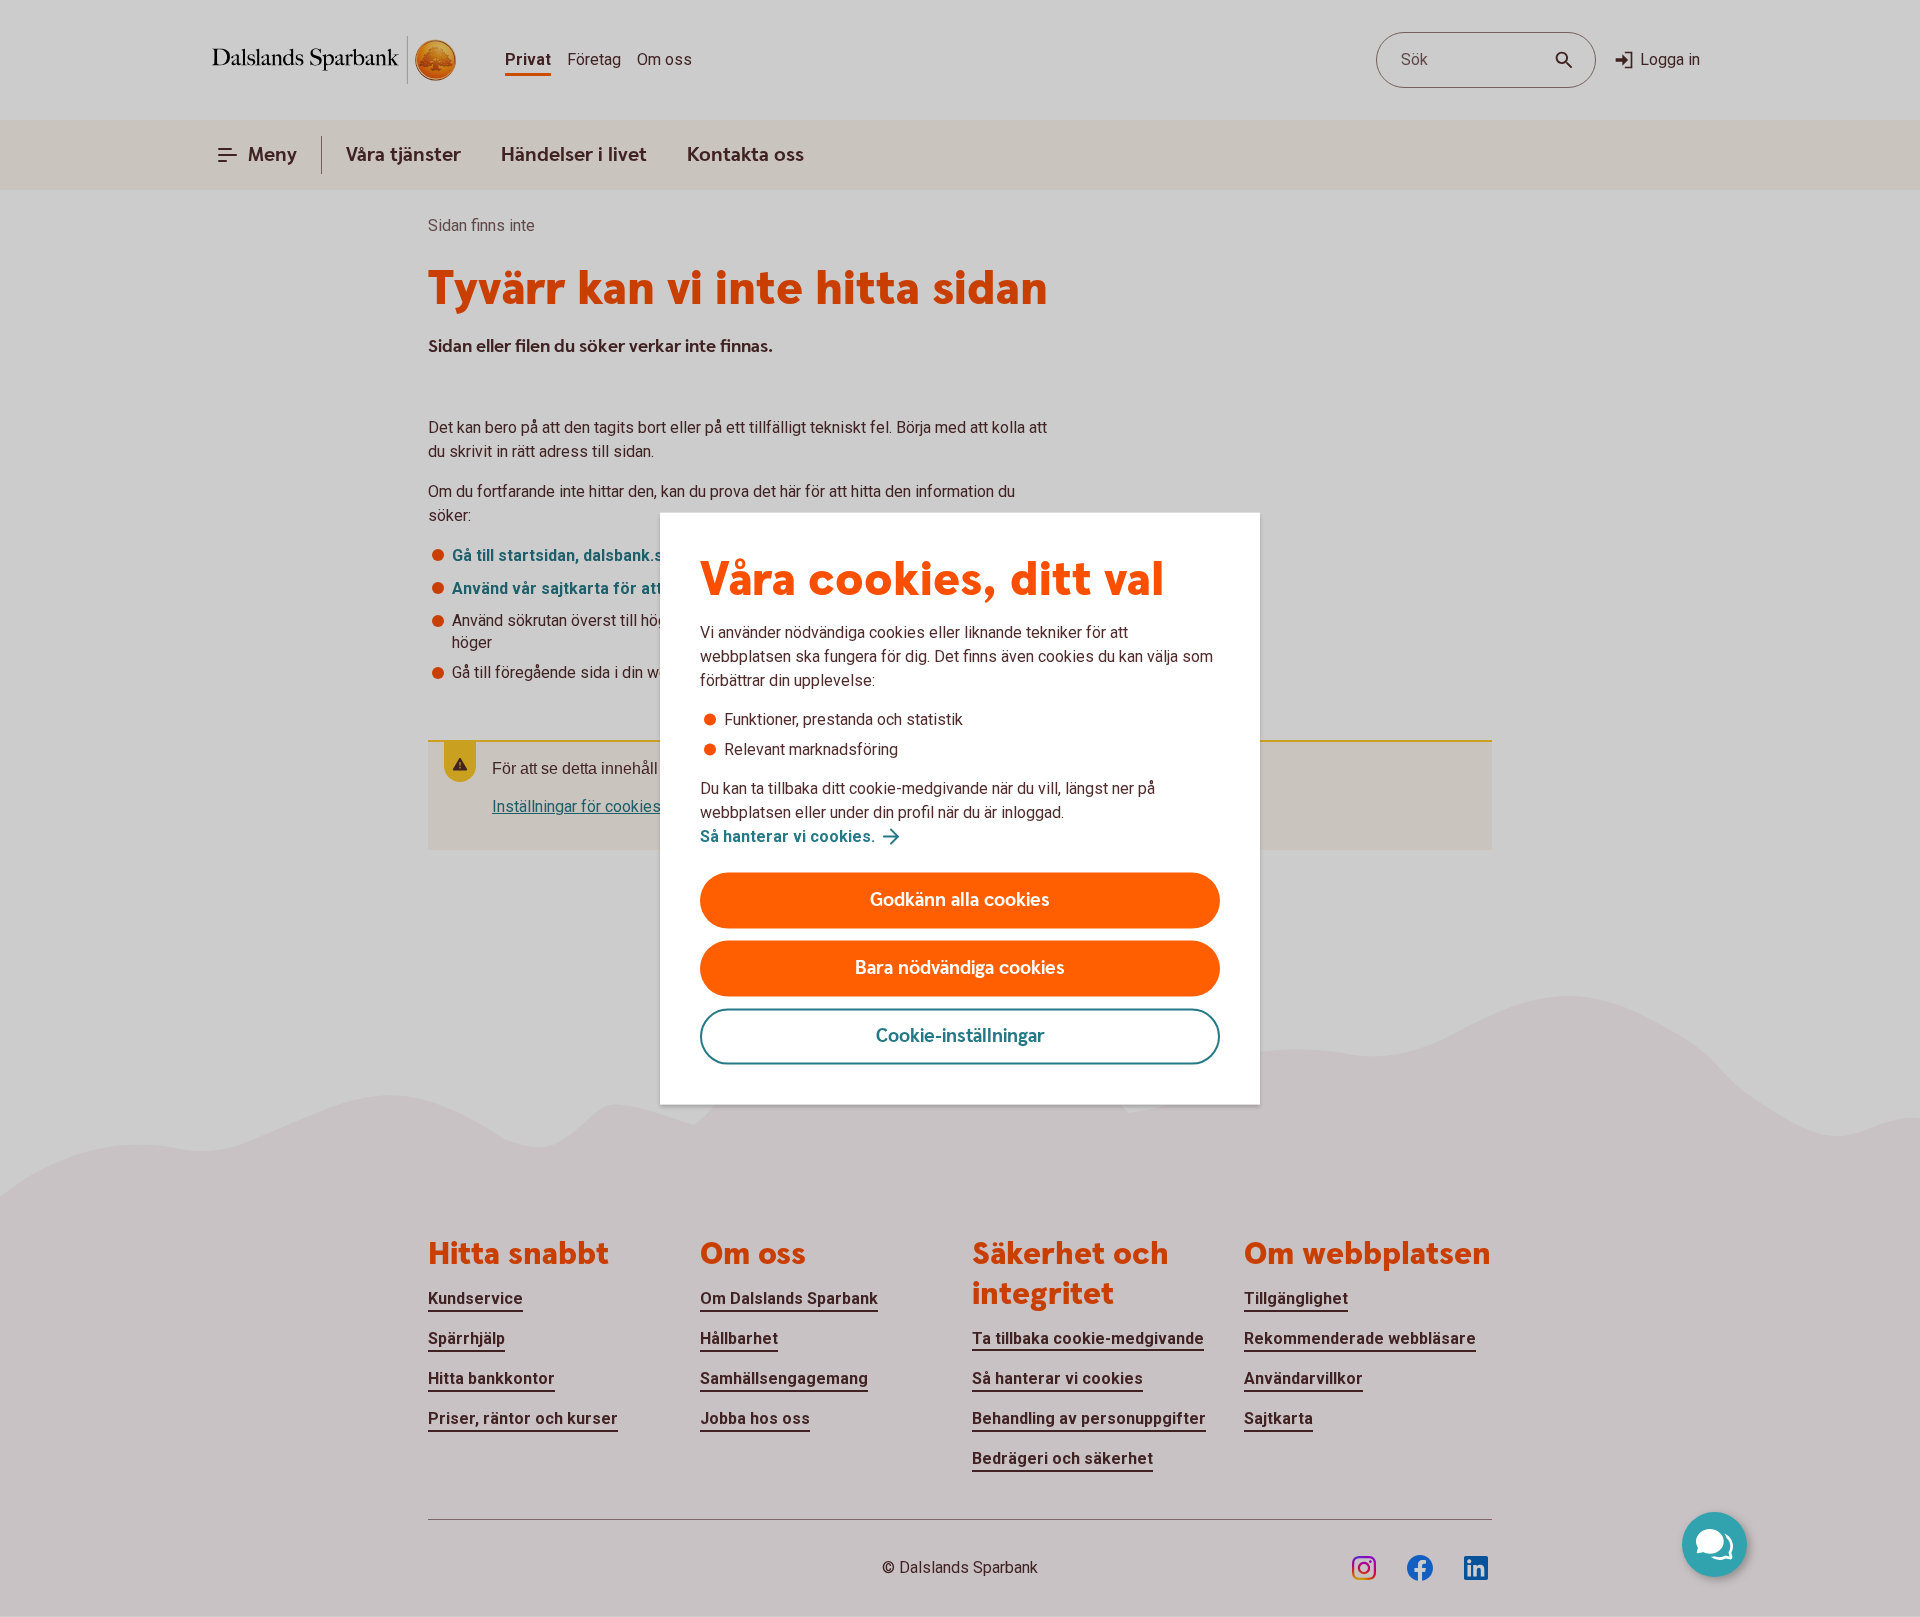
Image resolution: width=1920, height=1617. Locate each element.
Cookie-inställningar (960, 1036)
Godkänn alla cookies (960, 900)
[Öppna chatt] (1714, 1544)
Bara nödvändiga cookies (960, 968)
